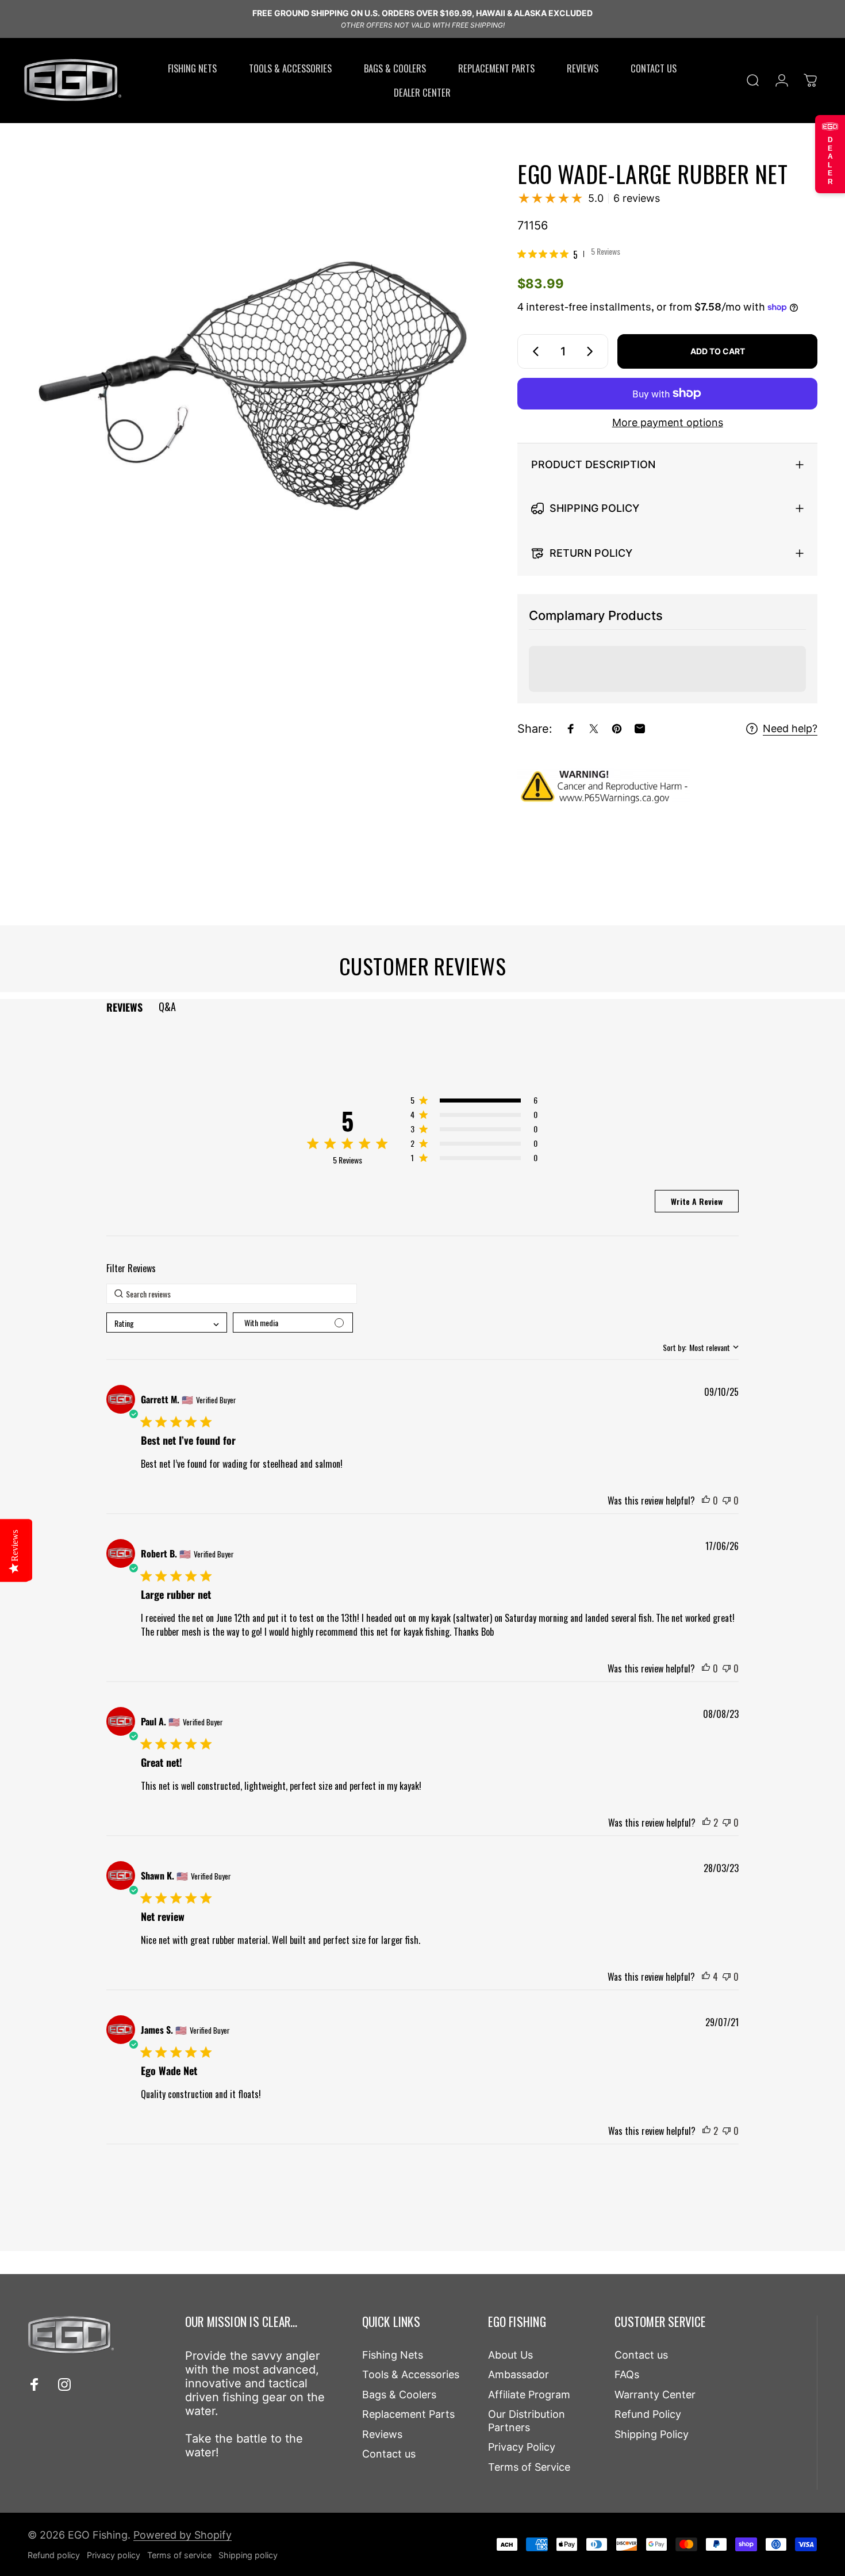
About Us (510, 2355)
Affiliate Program (529, 2395)
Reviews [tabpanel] (124, 1007)
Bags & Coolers (399, 2395)
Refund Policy (648, 2414)
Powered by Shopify (183, 2535)
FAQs (627, 2374)
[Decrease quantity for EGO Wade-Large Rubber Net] (533, 351)
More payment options (668, 422)
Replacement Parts (408, 2414)
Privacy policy (114, 2555)
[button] (474, 1102)
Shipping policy (248, 2555)
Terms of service (179, 2555)
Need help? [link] (790, 728)
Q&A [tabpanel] (167, 1006)
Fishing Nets (393, 2355)
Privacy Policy (522, 2447)
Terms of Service (529, 2467)
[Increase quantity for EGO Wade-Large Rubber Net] (592, 351)
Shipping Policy (652, 2434)
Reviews (382, 2434)
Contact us (389, 2454)
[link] (569, 254)
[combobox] (166, 1323)
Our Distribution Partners (527, 2421)
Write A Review (697, 1201)
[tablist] (422, 1007)
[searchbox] (232, 1294)
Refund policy (54, 2555)
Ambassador (518, 2374)
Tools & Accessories (411, 2374)
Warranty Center (655, 2395)
